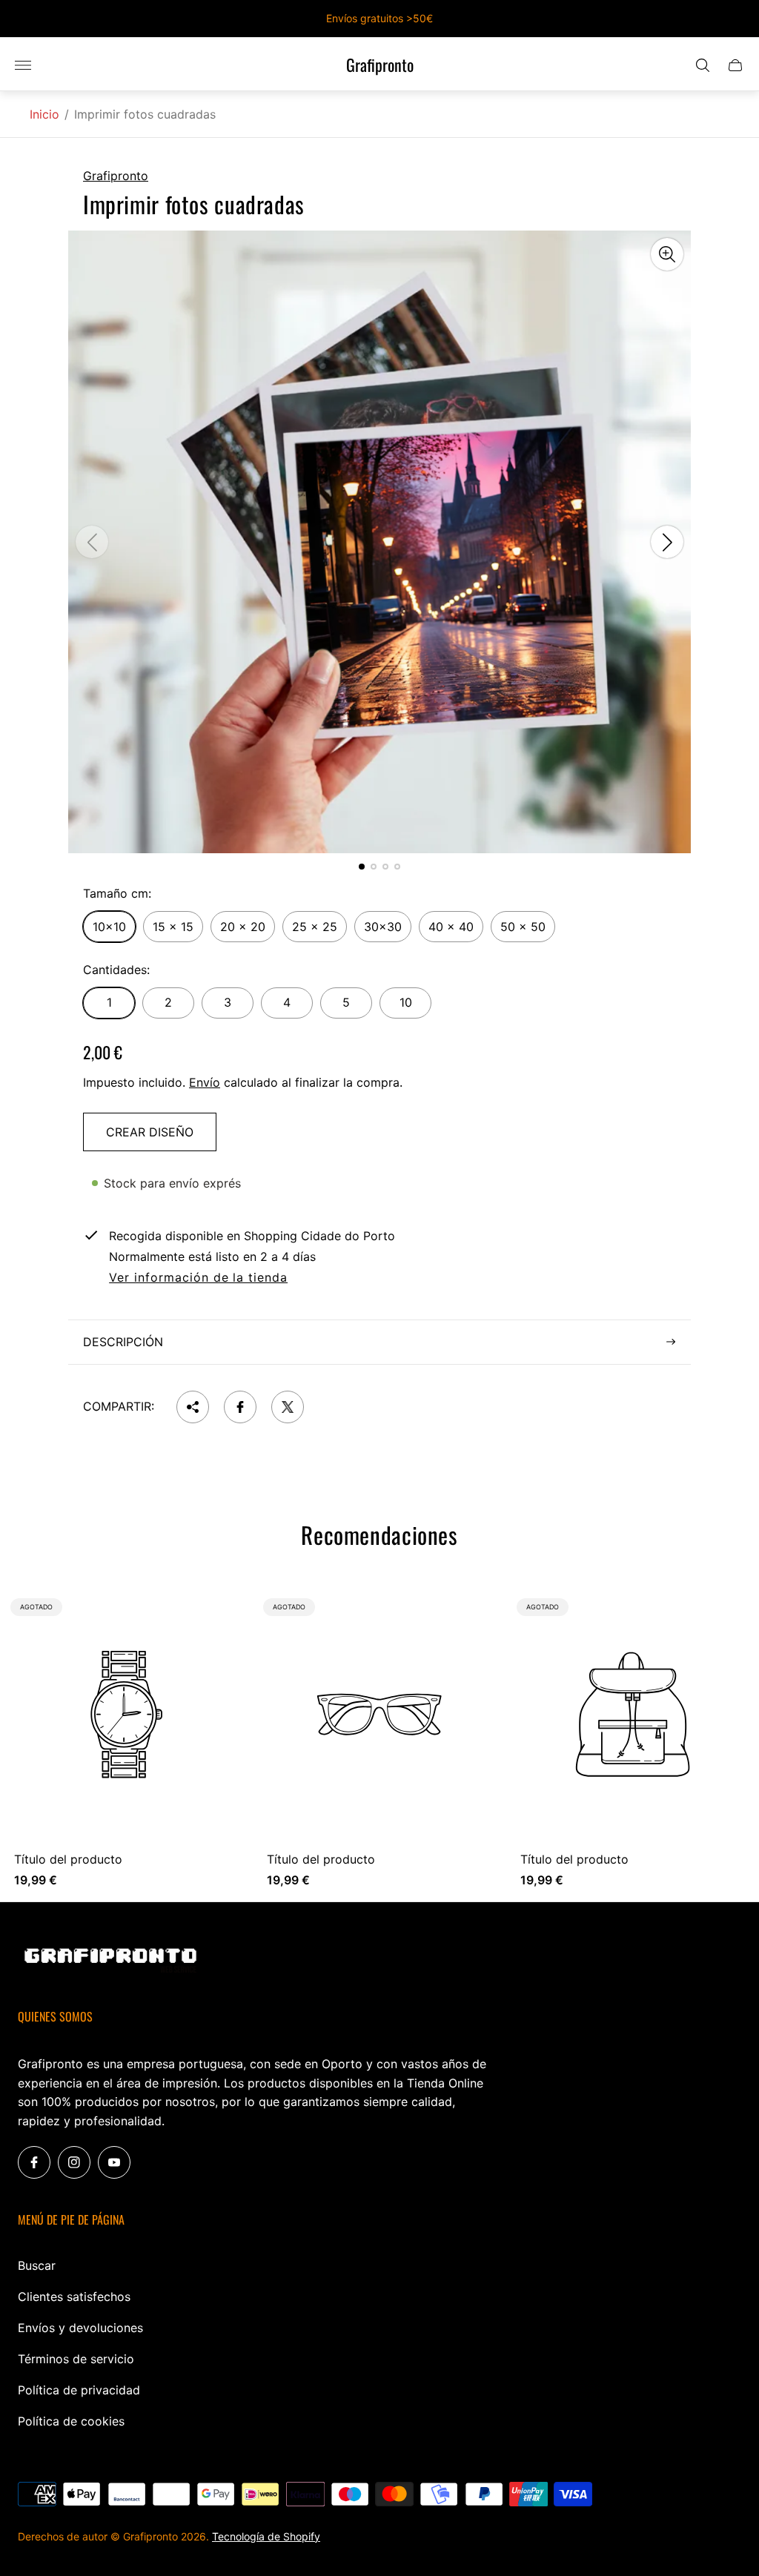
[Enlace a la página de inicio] (110, 1961)
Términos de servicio (76, 2359)
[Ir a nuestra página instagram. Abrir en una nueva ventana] (74, 2162)
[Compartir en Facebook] (240, 1407)
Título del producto (68, 1859)
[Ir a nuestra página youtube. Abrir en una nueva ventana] (114, 2162)
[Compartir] (193, 1407)
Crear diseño (150, 1132)
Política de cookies (71, 2421)
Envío (205, 1082)
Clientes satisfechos (74, 2297)
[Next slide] (667, 542)
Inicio (44, 114)
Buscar (37, 2265)
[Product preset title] (126, 1714)
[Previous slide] (92, 542)
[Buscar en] (703, 65)
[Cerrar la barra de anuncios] (736, 19)
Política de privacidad (79, 2390)
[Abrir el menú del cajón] (23, 65)
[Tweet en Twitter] (288, 1407)
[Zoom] (667, 254)
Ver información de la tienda (198, 1278)
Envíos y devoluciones (80, 2328)
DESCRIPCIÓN (123, 1342)
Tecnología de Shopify (266, 2536)
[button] (362, 867)
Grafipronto (380, 65)
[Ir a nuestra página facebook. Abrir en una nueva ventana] (34, 2162)
